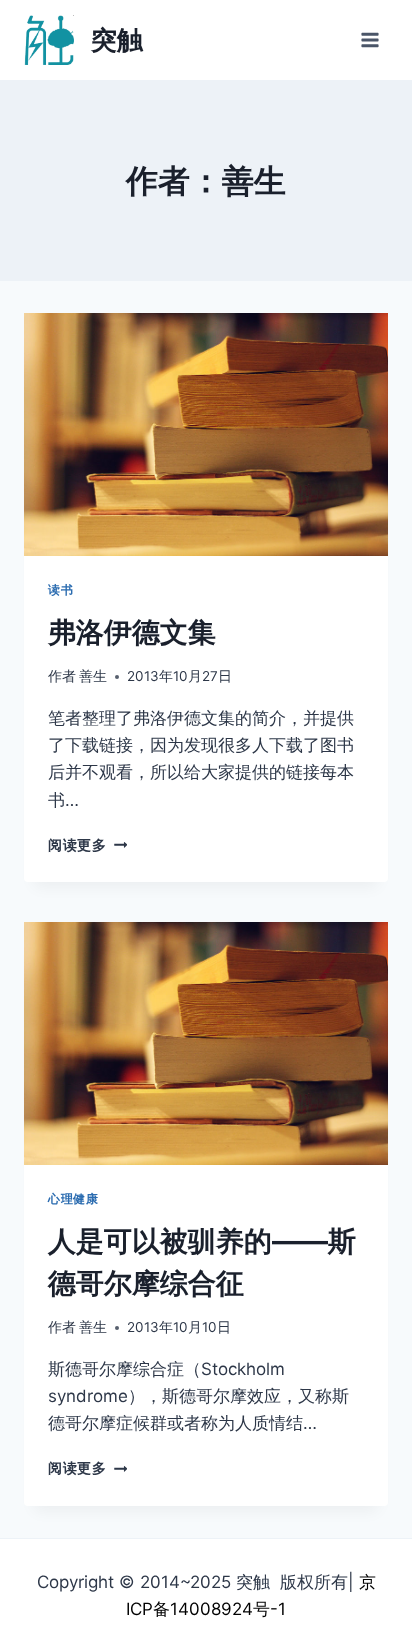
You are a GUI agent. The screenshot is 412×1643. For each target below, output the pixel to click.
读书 (60, 589)
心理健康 (73, 1198)
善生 (93, 676)
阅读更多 (84, 845)
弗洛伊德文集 (132, 632)
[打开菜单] (369, 39)
